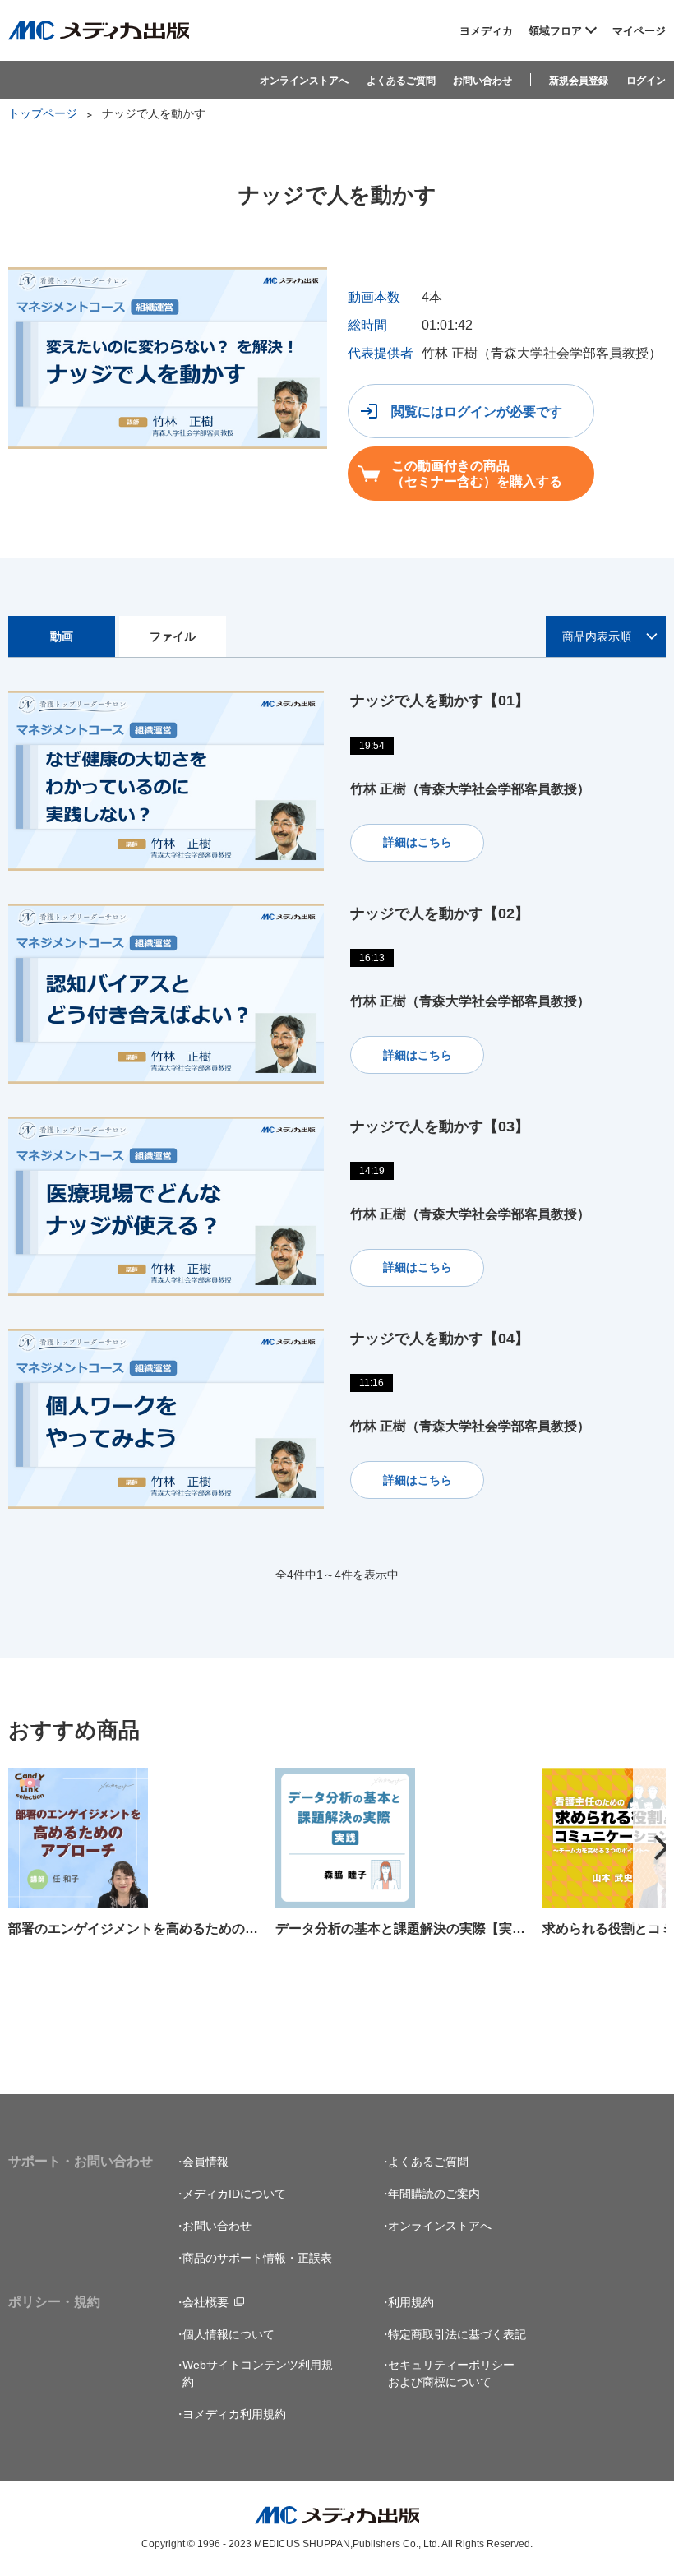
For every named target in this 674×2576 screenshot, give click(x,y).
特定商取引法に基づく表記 (457, 2334)
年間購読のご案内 (434, 2194)
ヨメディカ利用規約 (234, 2414)
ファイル (173, 636)
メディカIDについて (234, 2194)
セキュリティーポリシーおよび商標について (451, 2373)
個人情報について (229, 2334)
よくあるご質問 (401, 81)
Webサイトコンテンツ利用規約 (258, 2373)
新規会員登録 (579, 81)
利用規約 (411, 2302)
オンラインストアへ (304, 81)
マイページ (639, 31)
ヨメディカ (486, 31)
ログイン (646, 81)
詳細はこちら (418, 842)
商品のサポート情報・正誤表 (257, 2258)
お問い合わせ (482, 81)
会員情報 (205, 2162)
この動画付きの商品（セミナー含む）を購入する (477, 474)
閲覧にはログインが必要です (477, 412)
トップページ (43, 113)
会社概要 (205, 2302)
